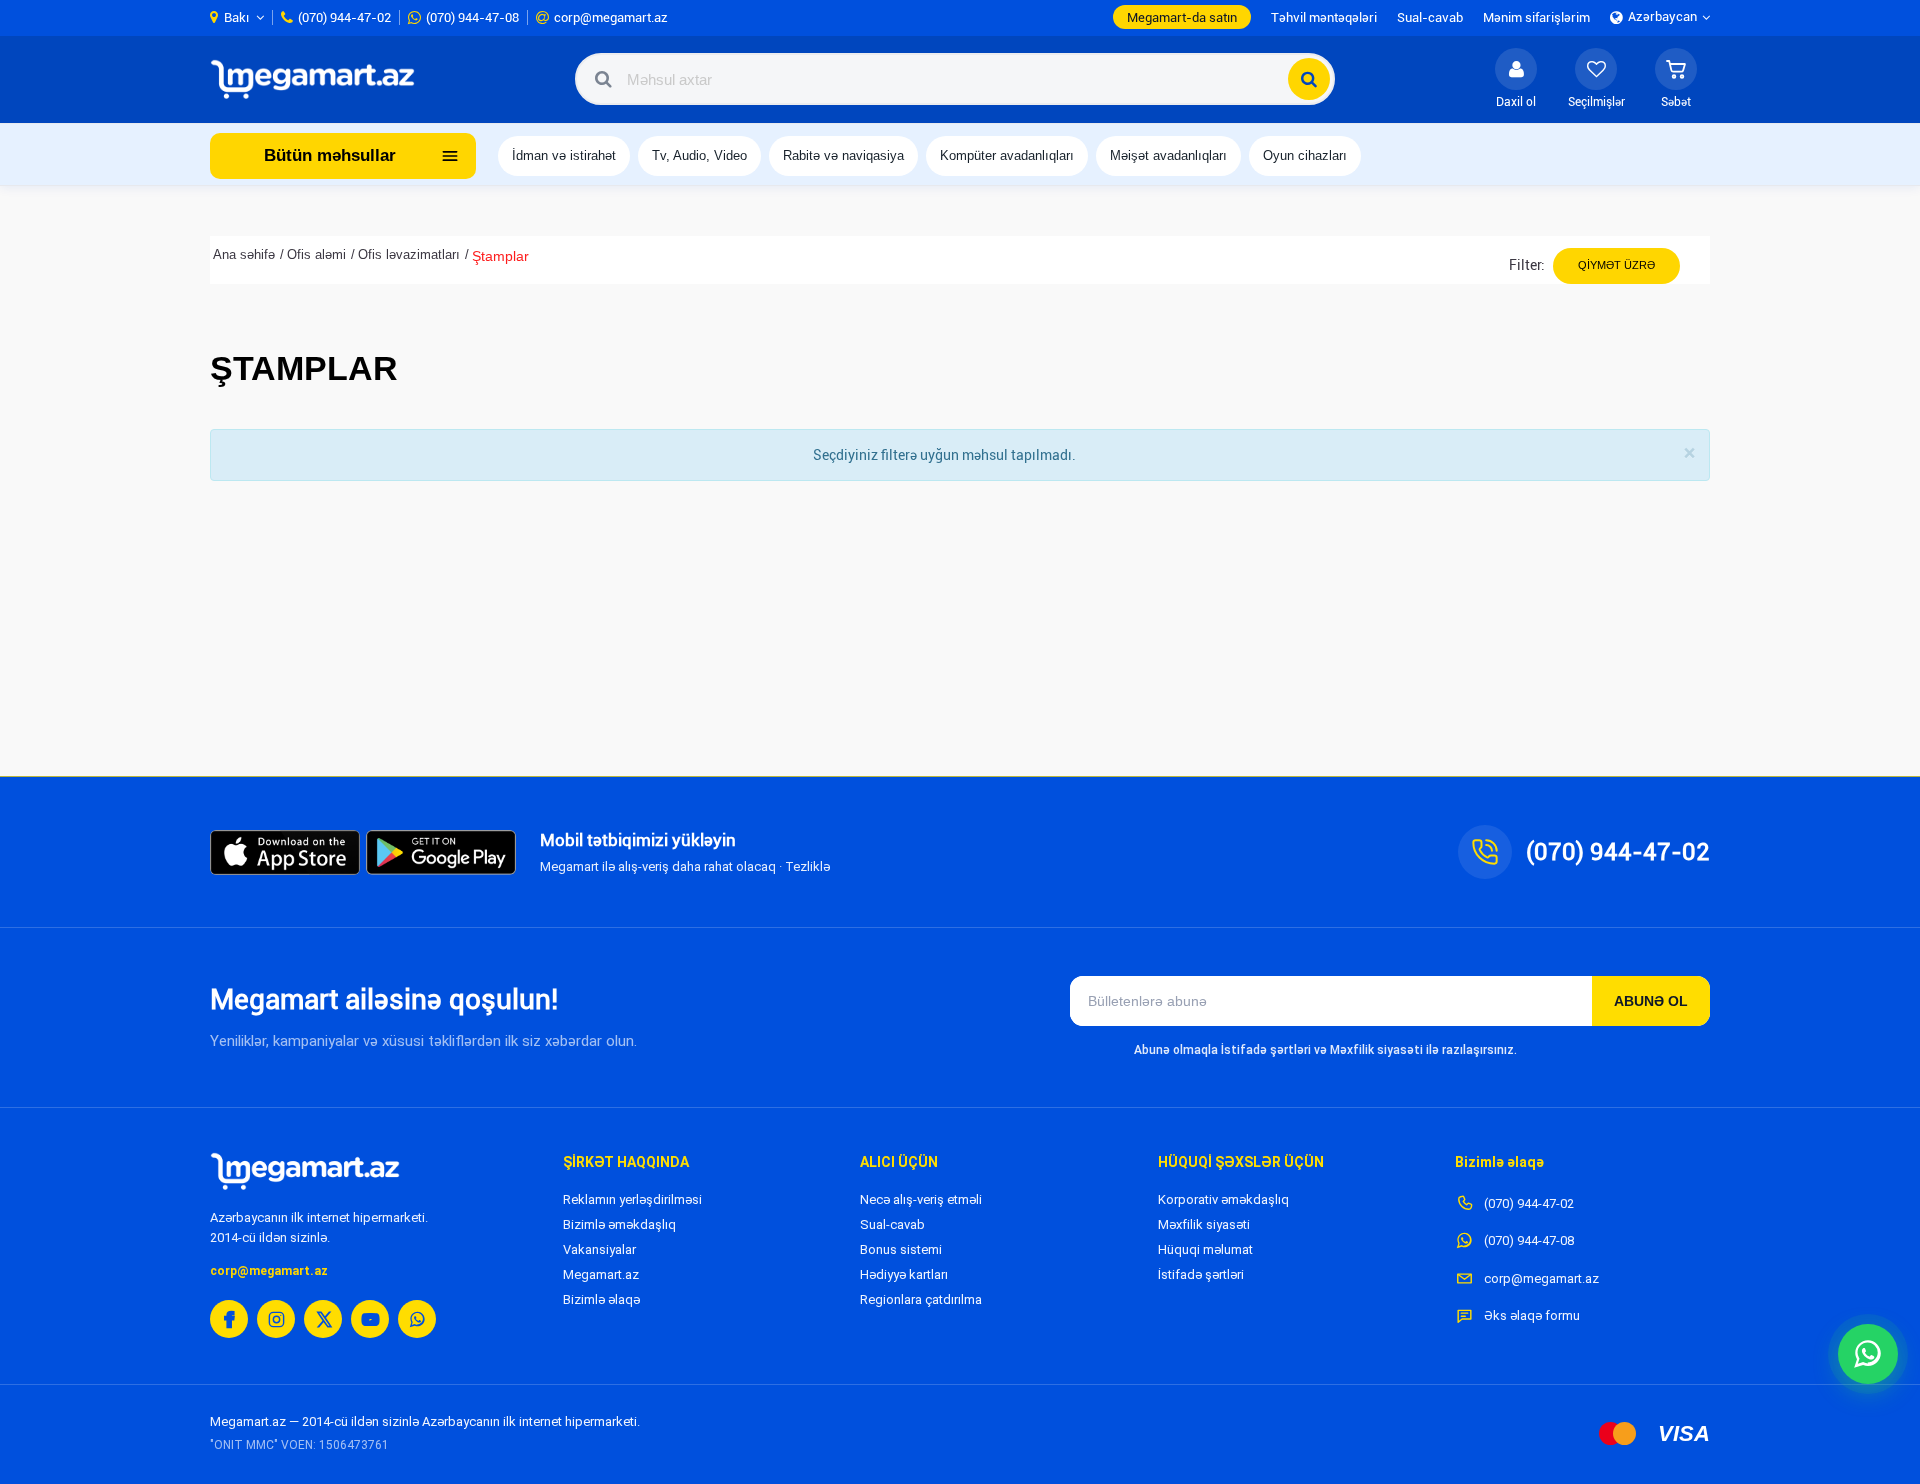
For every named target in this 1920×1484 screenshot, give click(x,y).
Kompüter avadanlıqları (1007, 155)
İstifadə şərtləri (1201, 1274)
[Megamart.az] (305, 1171)
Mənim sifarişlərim (1536, 17)
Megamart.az (601, 1274)
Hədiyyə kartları (904, 1274)
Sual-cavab (892, 1224)
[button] (1676, 79)
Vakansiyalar (599, 1249)
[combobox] (955, 79)
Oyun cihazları (1305, 155)
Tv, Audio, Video (699, 155)
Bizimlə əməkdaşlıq (619, 1224)
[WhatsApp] (417, 1319)
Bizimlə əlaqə (601, 1299)
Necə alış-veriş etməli (921, 1199)
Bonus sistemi (901, 1249)
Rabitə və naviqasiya (843, 155)
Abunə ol (1651, 1001)
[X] (323, 1319)
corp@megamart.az (269, 1271)
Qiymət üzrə (1616, 265)
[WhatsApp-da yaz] (1868, 1354)
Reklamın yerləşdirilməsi (632, 1199)
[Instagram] (276, 1319)
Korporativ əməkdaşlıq (1223, 1199)
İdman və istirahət (564, 155)
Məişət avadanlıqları (1168, 155)
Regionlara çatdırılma (921, 1299)
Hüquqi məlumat (1205, 1249)
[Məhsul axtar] (1309, 79)
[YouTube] (370, 1319)
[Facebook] (229, 1319)
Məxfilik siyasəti (1204, 1224)
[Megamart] (319, 79)
